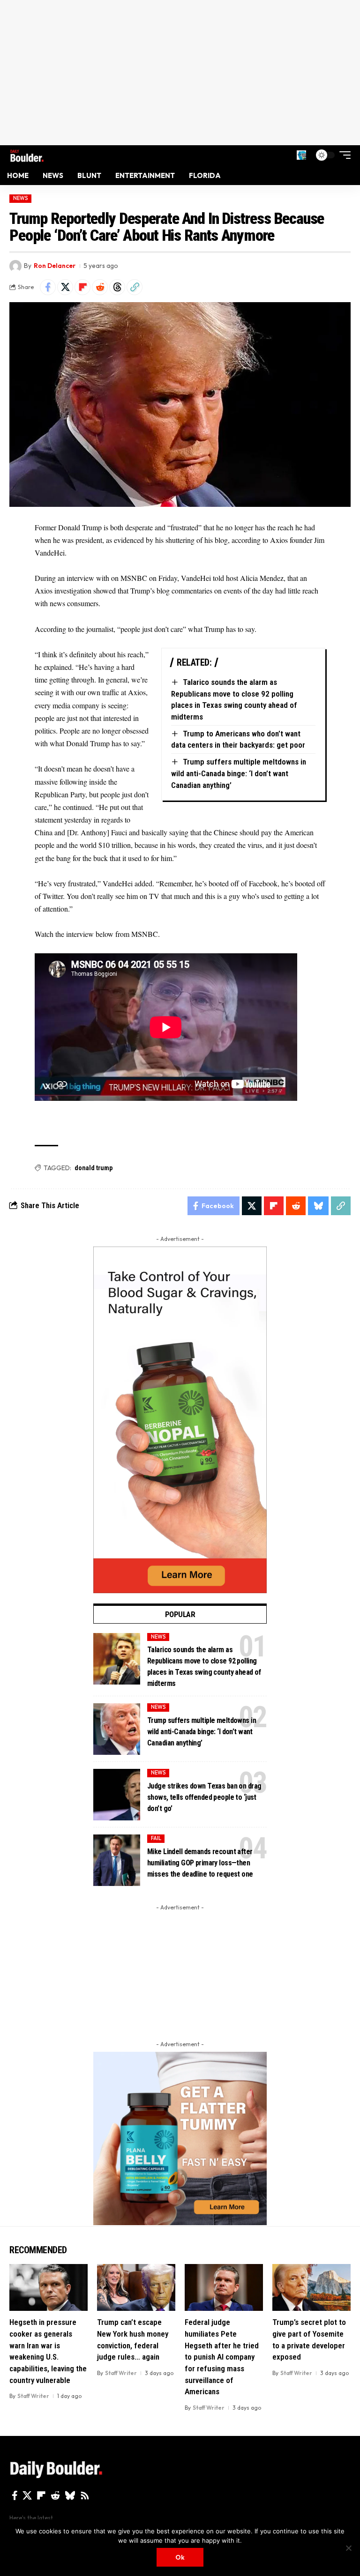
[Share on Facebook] (48, 287)
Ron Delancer (55, 266)
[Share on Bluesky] (318, 1206)
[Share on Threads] (117, 287)
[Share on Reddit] (100, 287)
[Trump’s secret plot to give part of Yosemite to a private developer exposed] (311, 2287)
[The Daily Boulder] (27, 155)
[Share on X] (65, 287)
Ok (180, 2557)
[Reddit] (55, 2495)
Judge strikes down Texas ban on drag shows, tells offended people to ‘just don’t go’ (204, 1797)
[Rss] (85, 2495)
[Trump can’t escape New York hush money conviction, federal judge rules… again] (136, 2287)
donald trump (94, 1168)
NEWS (21, 198)
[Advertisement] (180, 73)
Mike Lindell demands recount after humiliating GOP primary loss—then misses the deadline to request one (200, 1863)
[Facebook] (15, 2495)
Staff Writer (33, 2396)
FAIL (156, 1838)
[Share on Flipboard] (82, 287)
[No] (348, 2548)
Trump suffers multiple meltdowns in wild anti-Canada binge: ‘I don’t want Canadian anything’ (239, 773)
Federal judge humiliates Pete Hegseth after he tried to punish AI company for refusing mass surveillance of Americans (222, 2357)
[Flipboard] (41, 2495)
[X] (27, 2495)
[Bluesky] (70, 2495)
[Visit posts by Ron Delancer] (15, 266)
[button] (301, 155)
